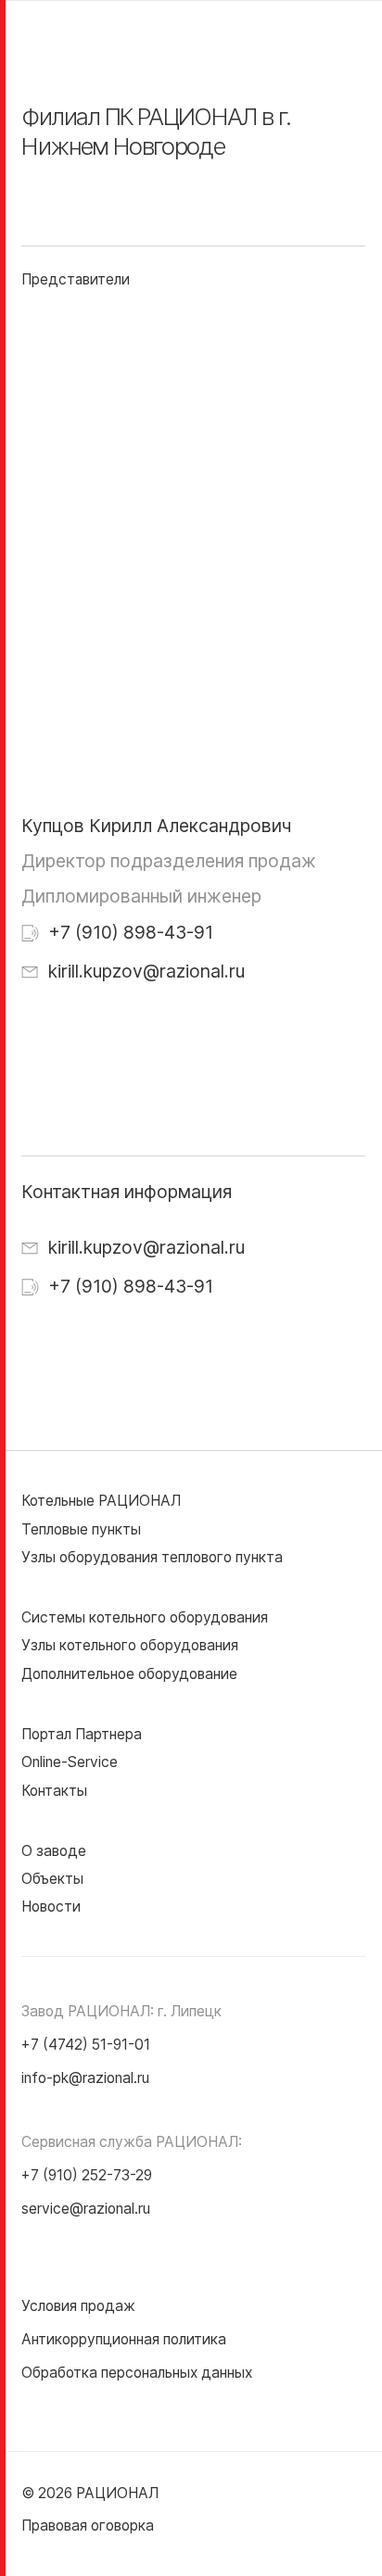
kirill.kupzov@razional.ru (144, 971)
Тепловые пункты (81, 1529)
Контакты (54, 1791)
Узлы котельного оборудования (130, 1645)
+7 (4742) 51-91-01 (86, 2045)
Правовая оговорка (88, 2525)
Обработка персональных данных (137, 2373)
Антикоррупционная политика (124, 2339)
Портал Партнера (82, 1734)
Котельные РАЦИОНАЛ (101, 1501)
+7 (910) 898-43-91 (128, 932)
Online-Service (70, 1762)
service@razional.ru (86, 2209)
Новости (51, 1907)
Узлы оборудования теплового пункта (152, 1557)
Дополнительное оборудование (129, 1674)
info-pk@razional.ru (85, 2078)
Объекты (52, 1879)
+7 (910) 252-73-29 (87, 2175)
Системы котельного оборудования (145, 1617)
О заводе (54, 1851)
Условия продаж (78, 2306)
